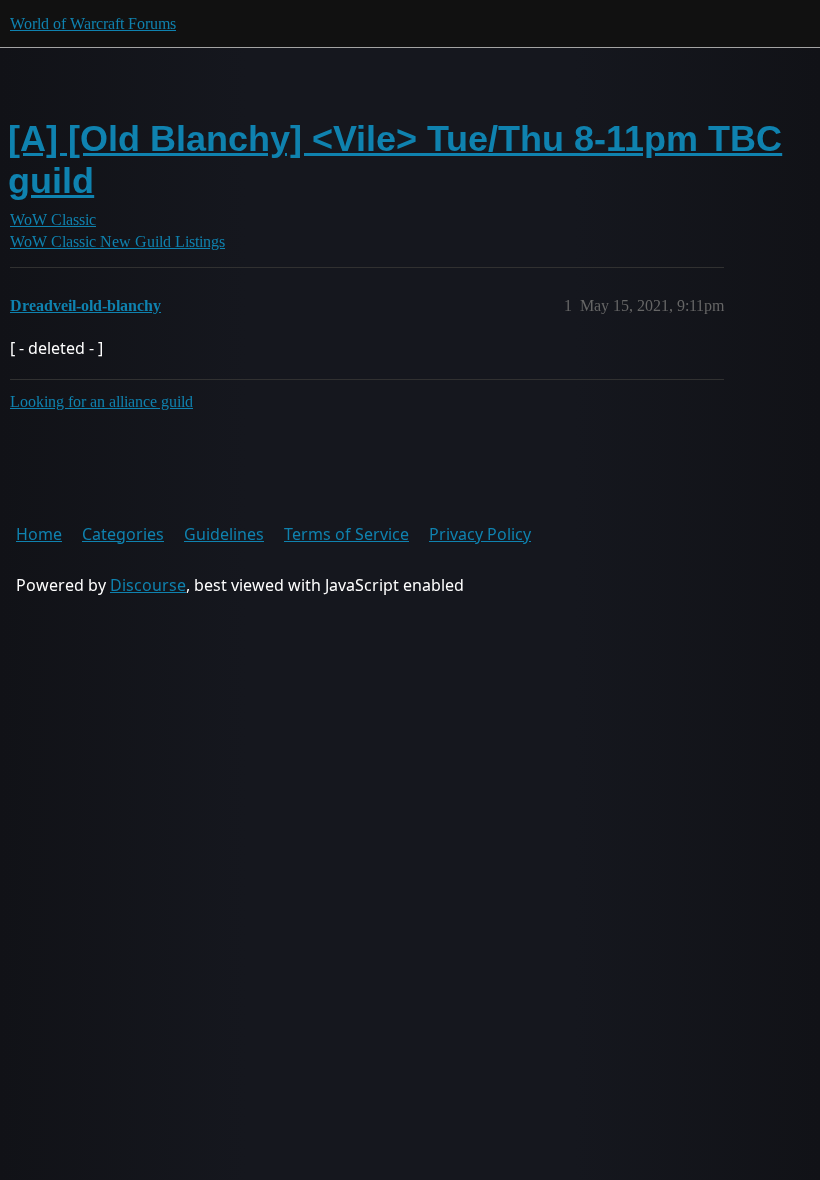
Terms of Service (346, 534)
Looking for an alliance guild (101, 401)
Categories (123, 534)
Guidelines (224, 534)
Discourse (148, 585)
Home (39, 534)
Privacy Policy (480, 534)
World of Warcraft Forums (93, 23)
